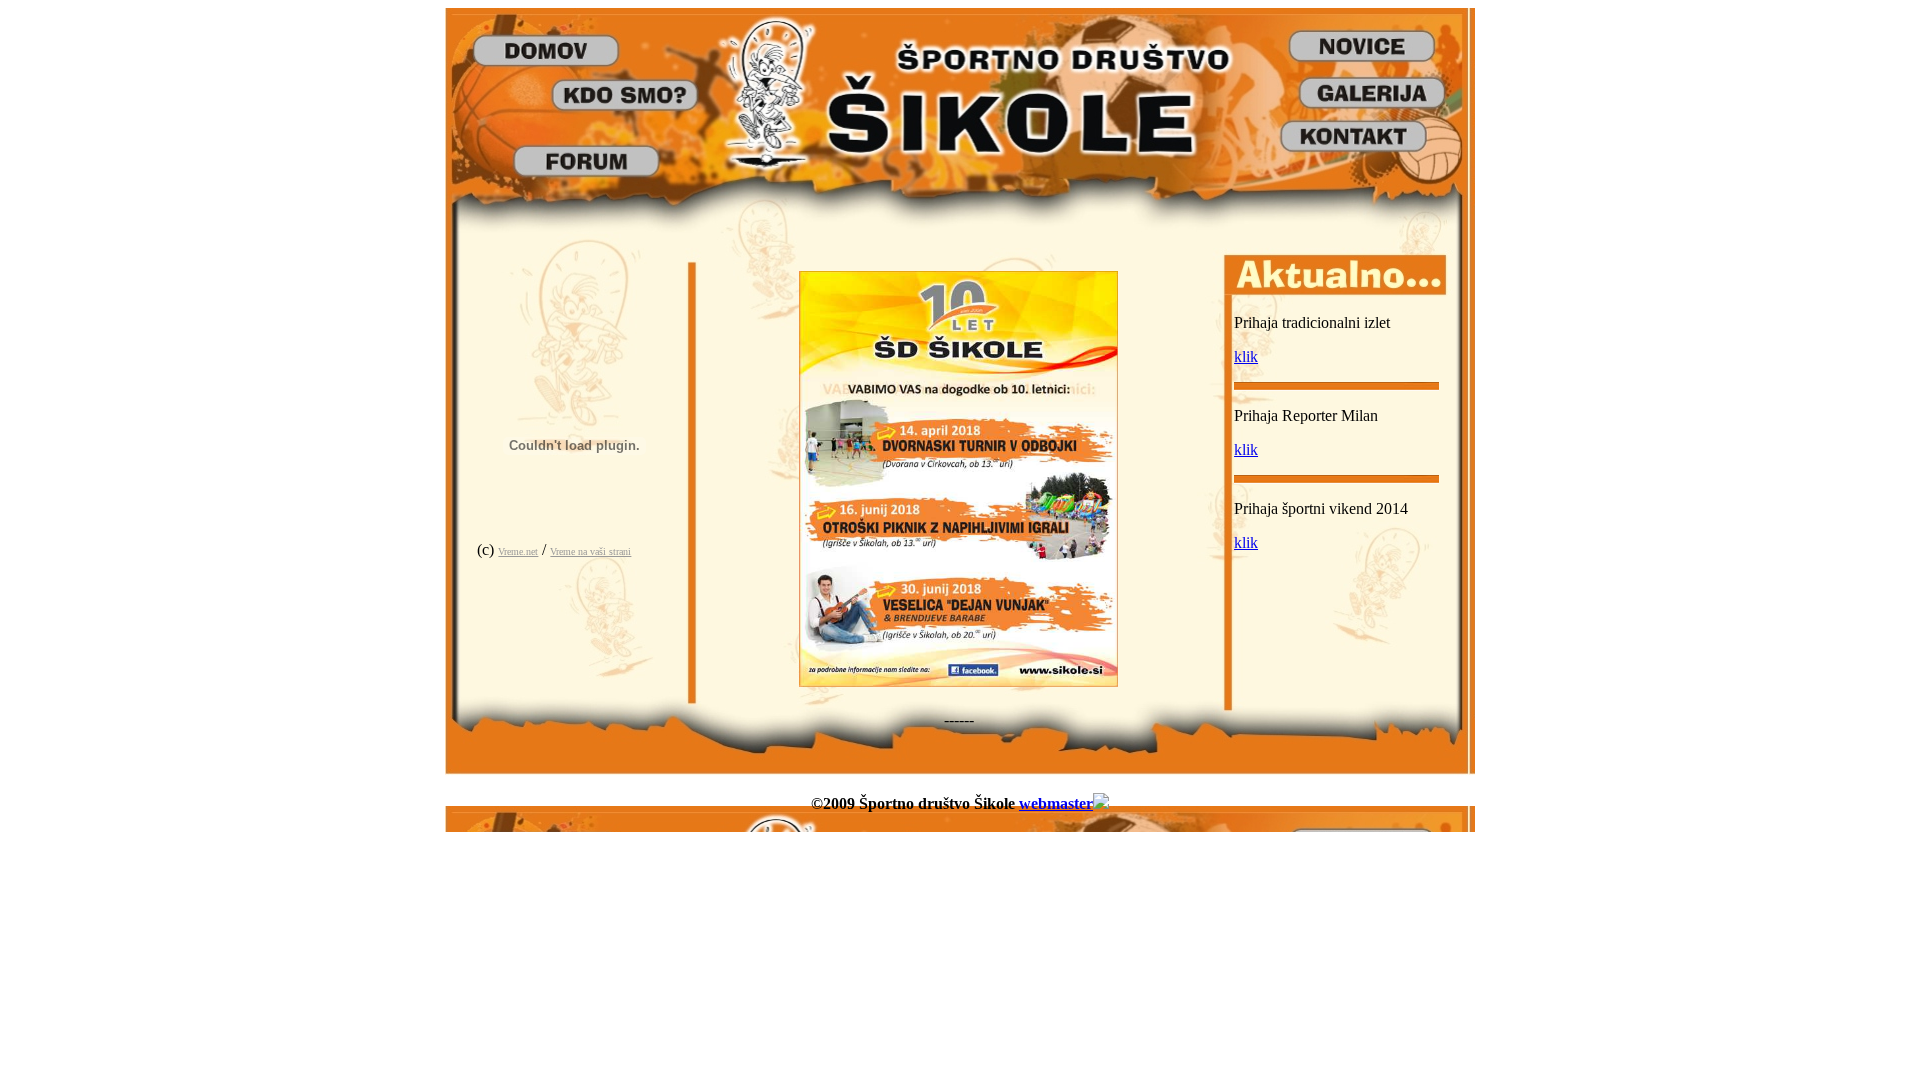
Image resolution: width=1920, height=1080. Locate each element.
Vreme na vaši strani (590, 551)
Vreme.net (518, 551)
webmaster (1056, 803)
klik (1246, 356)
